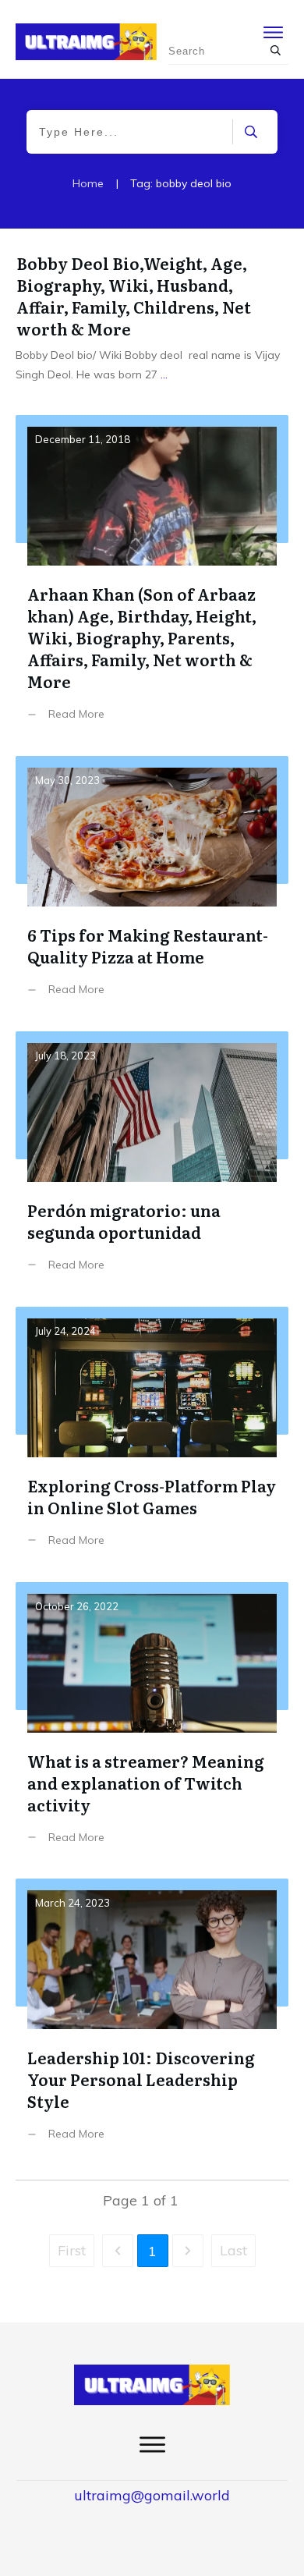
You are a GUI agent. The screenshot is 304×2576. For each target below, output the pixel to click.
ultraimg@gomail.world (152, 2495)
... (164, 374)
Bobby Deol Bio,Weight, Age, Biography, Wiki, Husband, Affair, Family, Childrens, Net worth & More (134, 296)
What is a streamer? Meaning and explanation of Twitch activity (152, 1725)
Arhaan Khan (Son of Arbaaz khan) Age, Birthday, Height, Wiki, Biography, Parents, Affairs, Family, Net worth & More (152, 580)
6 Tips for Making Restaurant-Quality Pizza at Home (152, 888)
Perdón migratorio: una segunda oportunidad (152, 1163)
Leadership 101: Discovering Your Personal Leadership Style (152, 2021)
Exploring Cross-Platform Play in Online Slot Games (152, 1439)
